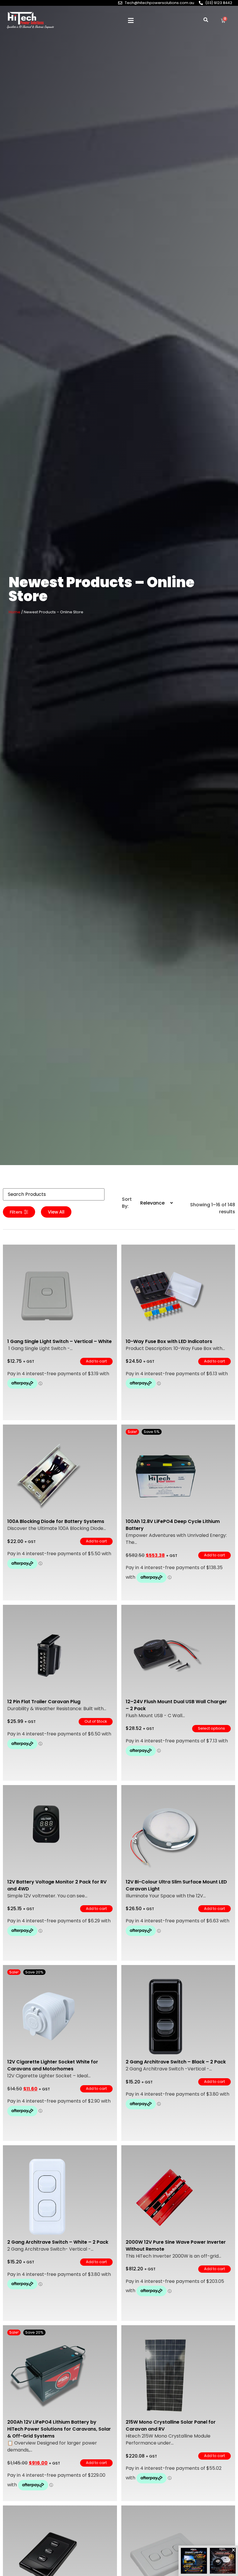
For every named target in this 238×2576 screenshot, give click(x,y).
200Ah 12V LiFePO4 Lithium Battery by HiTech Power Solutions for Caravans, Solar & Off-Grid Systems (59, 2429)
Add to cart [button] (96, 1361)
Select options (211, 1728)
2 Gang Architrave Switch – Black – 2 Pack (176, 2062)
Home (15, 612)
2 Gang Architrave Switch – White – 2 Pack (58, 2242)
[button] (131, 21)
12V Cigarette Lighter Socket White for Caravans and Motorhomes (53, 2065)
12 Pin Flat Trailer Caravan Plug (44, 1702)
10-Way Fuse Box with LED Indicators (169, 1341)
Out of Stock (96, 1721)
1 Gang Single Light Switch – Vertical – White (59, 1341)
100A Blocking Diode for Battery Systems (56, 1521)
